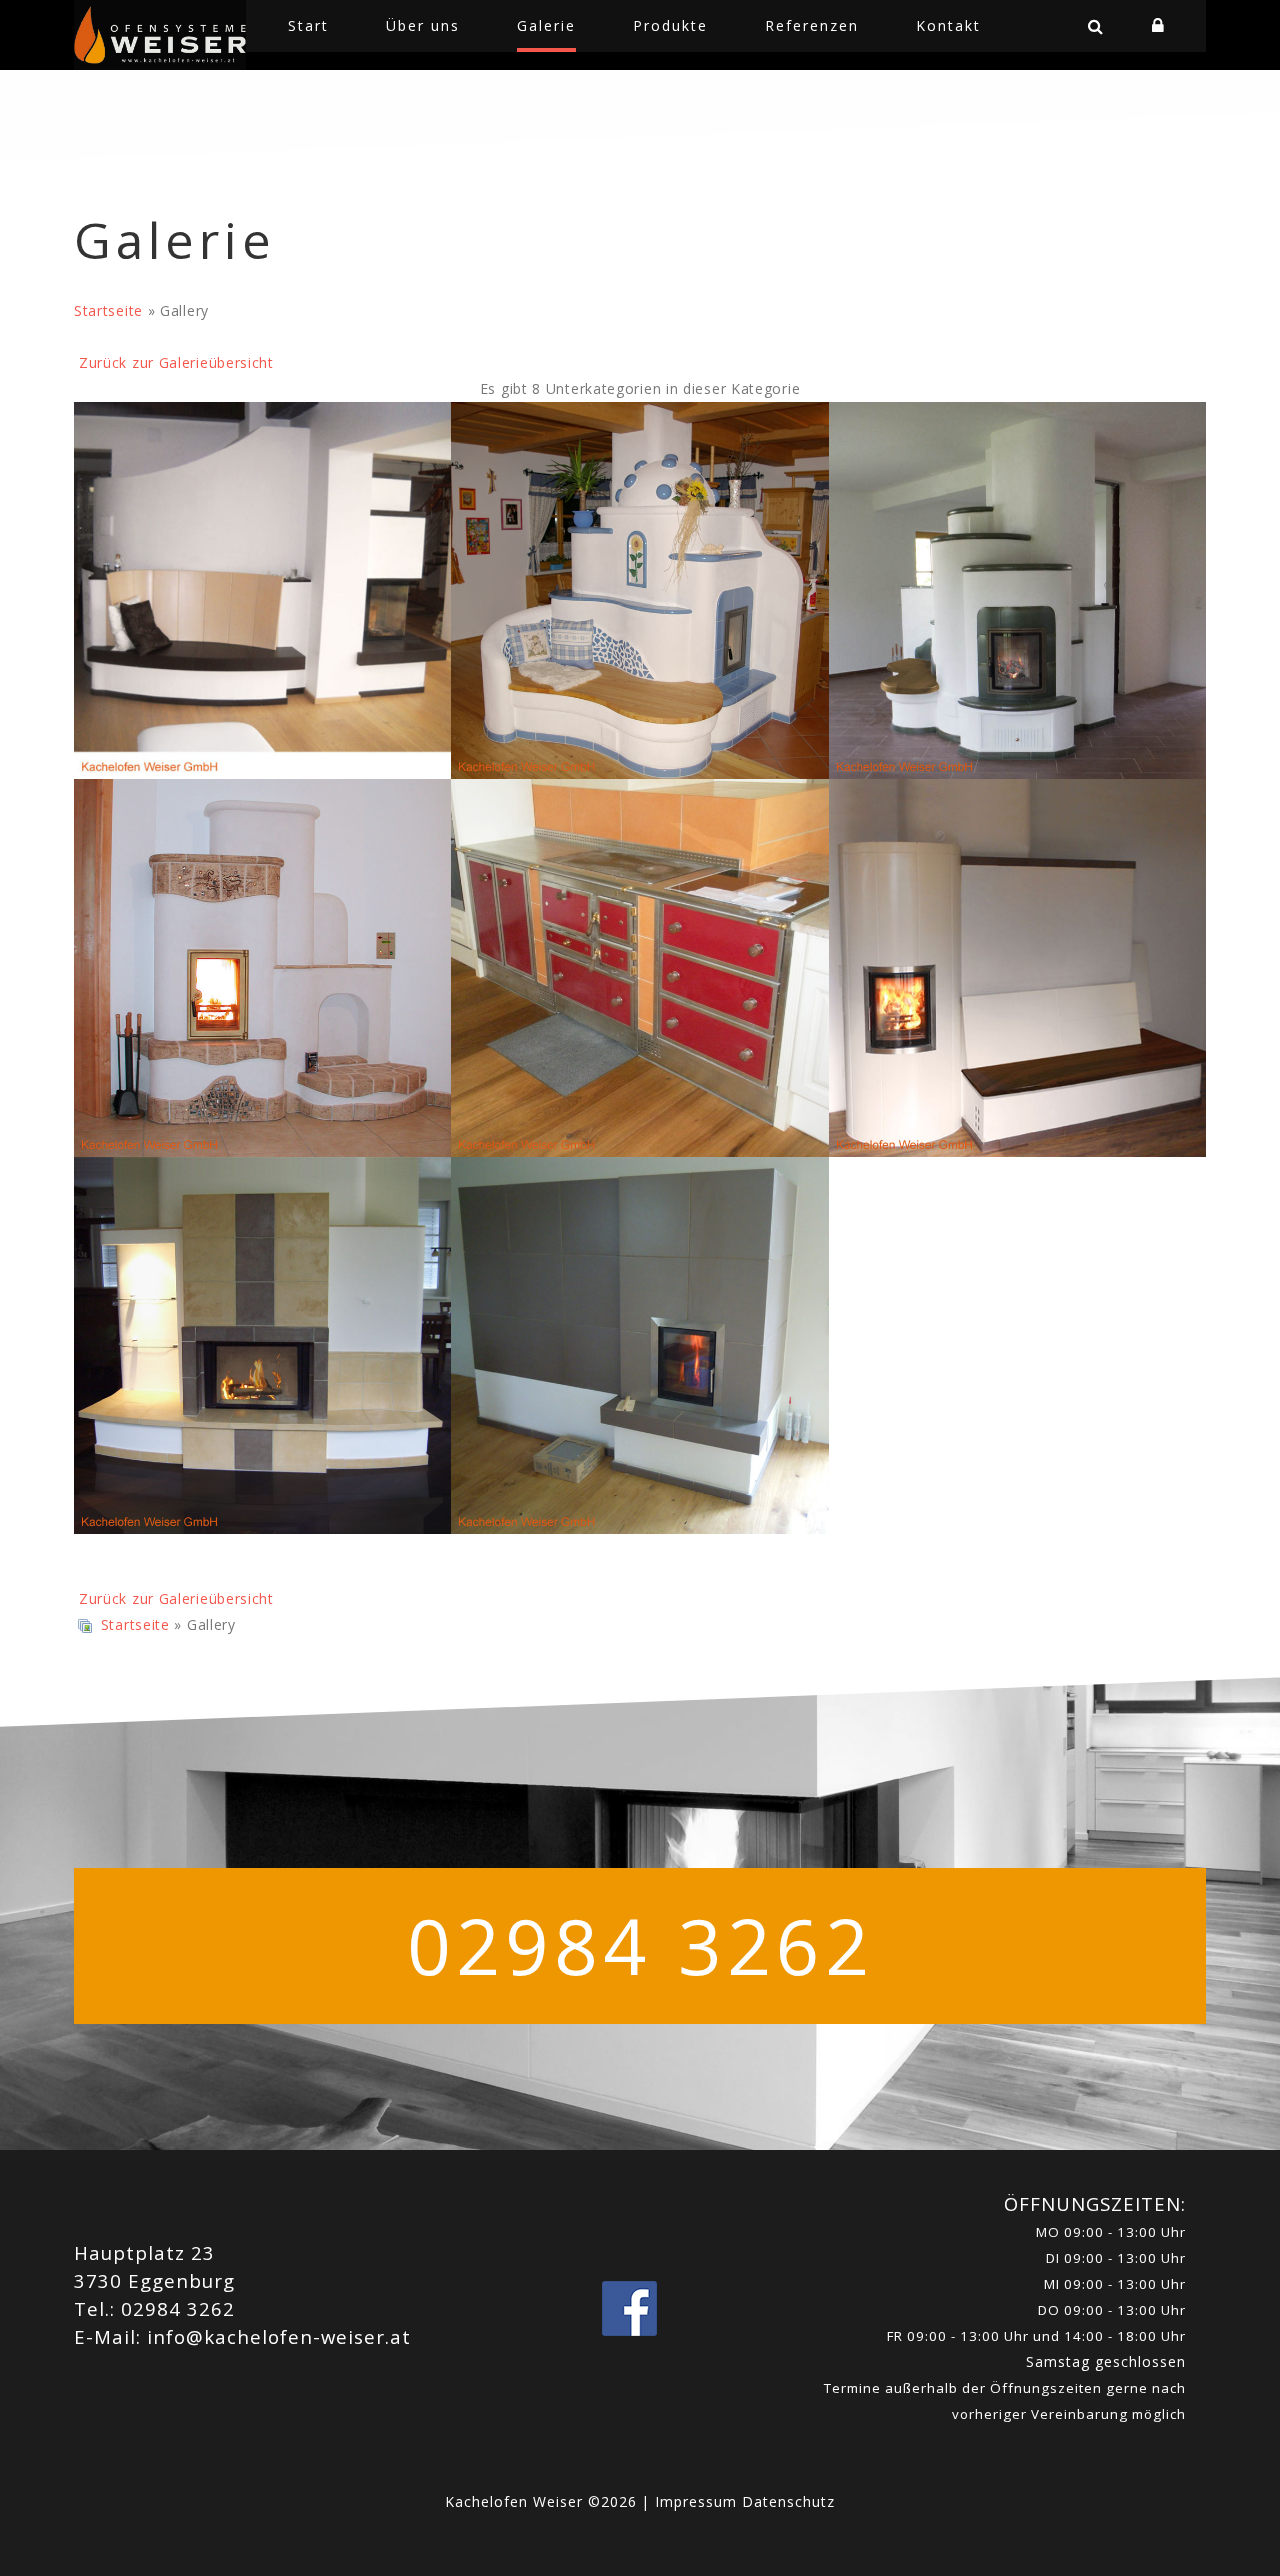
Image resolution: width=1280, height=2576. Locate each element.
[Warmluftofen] (262, 1345)
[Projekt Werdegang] (262, 590)
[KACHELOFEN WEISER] (160, 35)
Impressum (698, 2501)
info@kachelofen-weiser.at (279, 2336)
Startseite (108, 310)
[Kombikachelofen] (262, 967)
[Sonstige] (639, 1345)
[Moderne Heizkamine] (1017, 967)
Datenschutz (788, 2501)
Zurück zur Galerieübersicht (176, 362)
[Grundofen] (639, 590)
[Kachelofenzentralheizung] (1017, 590)
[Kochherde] (639, 967)
